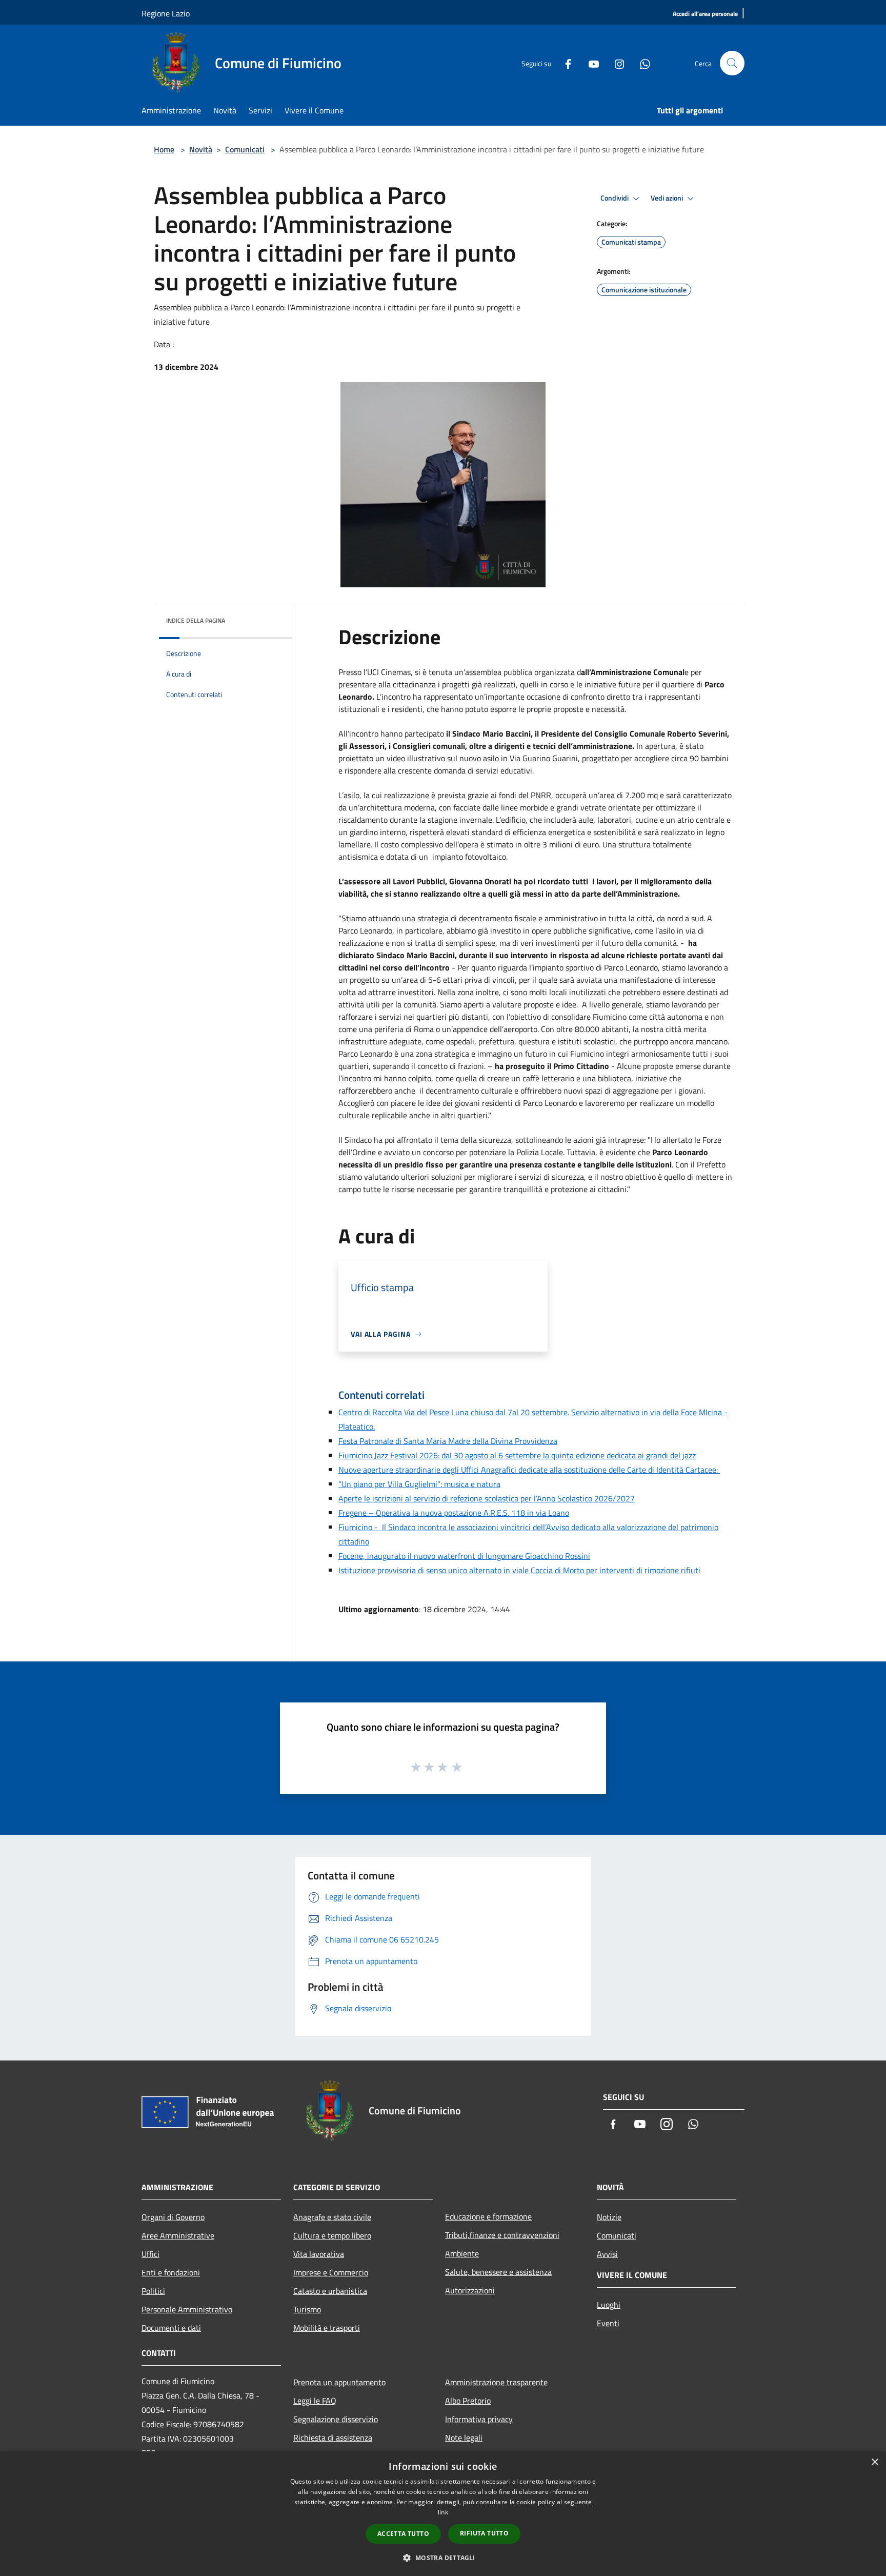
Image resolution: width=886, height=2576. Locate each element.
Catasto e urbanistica (330, 2291)
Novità (201, 149)
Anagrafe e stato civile (332, 2217)
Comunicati (245, 149)
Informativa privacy (479, 2419)
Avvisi (607, 2254)
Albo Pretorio (468, 2401)
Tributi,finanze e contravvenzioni (502, 2235)
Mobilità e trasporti (327, 2328)
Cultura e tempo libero (332, 2235)
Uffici (150, 2254)
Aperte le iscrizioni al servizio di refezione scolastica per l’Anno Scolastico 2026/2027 (487, 1498)
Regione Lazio (166, 13)
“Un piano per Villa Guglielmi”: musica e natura (419, 1484)
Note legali (464, 2438)
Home (164, 149)
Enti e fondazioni (171, 2272)
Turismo (307, 2309)
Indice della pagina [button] (196, 620)
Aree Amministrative (178, 2235)
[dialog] (443, 2514)
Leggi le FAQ (315, 2401)
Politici (153, 2291)
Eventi (608, 2323)
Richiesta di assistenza (333, 2438)
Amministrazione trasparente (496, 2382)
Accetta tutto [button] (403, 2534)
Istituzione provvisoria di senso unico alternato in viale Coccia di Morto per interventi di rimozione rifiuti (519, 1570)
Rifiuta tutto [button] (484, 2533)
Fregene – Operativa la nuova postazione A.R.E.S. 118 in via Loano (454, 1513)
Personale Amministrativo (187, 2309)
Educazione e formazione (488, 2216)
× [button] (874, 2462)
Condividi (615, 198)
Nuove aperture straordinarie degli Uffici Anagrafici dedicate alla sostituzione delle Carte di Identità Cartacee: (529, 1470)
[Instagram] (615, 63)
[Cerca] (732, 63)
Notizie (609, 2217)
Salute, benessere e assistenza (498, 2272)
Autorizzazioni (470, 2290)
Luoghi (609, 2305)
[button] (443, 2558)
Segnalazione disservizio (336, 2419)
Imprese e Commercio (331, 2272)
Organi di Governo (173, 2217)
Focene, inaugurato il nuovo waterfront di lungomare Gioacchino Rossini (464, 1556)
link (443, 2512)
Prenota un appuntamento (339, 2382)
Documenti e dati (171, 2328)
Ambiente (462, 2253)
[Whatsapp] (641, 63)
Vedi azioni (668, 198)
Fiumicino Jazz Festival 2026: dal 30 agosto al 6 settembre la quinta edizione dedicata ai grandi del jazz (517, 1455)
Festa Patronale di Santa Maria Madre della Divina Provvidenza (448, 1441)
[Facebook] (564, 63)
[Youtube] (590, 63)
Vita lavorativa (319, 2254)
